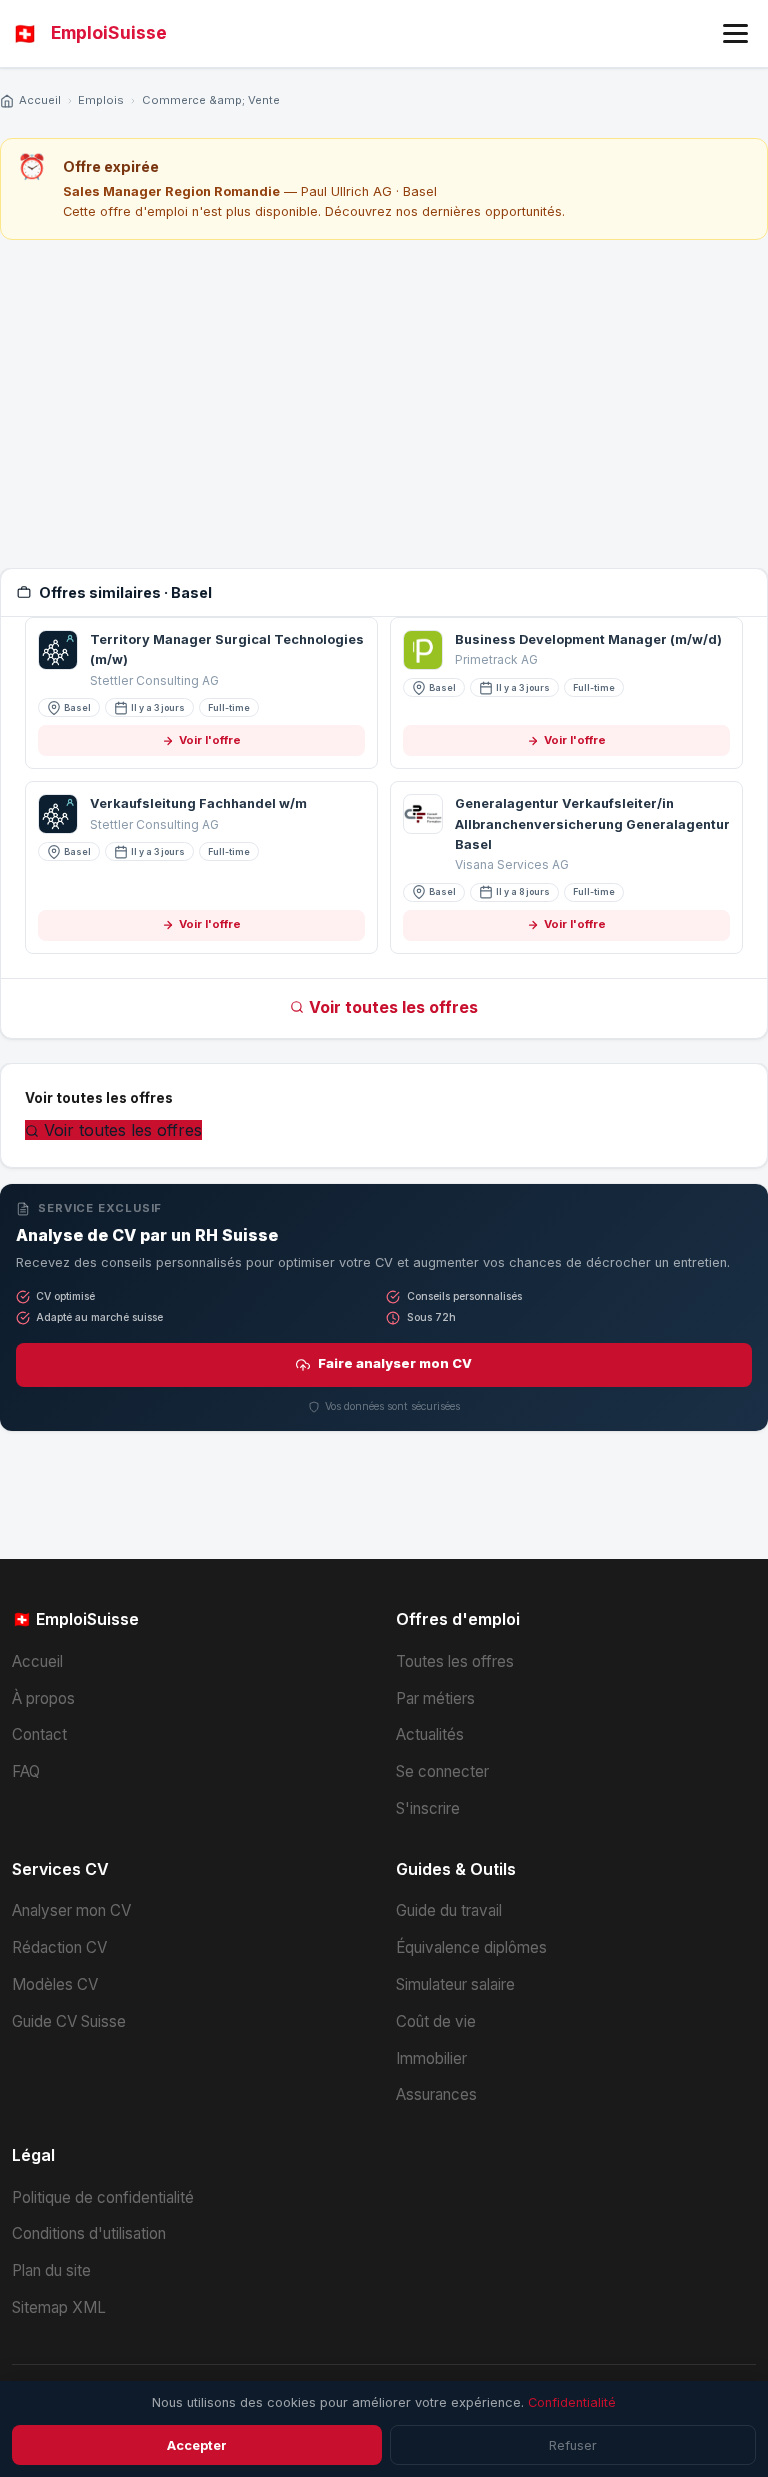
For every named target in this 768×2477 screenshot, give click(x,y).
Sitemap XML (59, 2307)
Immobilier (431, 2058)
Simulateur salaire (455, 1984)
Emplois (101, 100)
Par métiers (435, 1698)
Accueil (40, 100)
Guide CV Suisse (69, 2021)
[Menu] (735, 33)
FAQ (26, 1771)
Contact (39, 1734)
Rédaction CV (59, 1947)
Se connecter (442, 1771)
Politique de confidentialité (103, 2197)
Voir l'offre (210, 740)
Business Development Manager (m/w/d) (588, 639)
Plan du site (51, 2270)
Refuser (573, 2445)
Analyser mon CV (71, 1910)
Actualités (430, 1734)
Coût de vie (436, 2021)
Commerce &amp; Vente (211, 100)
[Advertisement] (384, 404)
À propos (43, 1698)
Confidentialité (572, 2402)
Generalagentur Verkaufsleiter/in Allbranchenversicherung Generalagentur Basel (592, 824)
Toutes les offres (455, 1661)
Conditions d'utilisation (89, 2233)
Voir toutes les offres (393, 1007)
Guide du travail (449, 1910)
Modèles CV (55, 1984)
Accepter (197, 2445)
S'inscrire (428, 1808)
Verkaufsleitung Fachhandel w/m (198, 803)
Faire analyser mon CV (395, 1363)
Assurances (436, 2094)
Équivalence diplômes (471, 1947)
